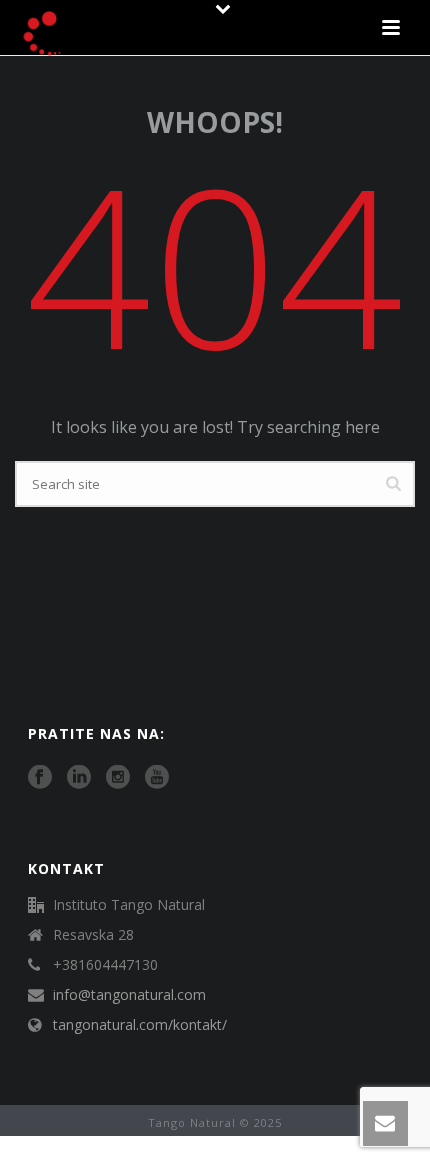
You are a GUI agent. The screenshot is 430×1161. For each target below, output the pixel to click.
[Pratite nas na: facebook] (40, 778)
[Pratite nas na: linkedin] (79, 778)
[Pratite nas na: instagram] (118, 778)
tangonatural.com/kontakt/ (140, 1025)
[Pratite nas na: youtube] (157, 778)
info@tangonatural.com (129, 995)
